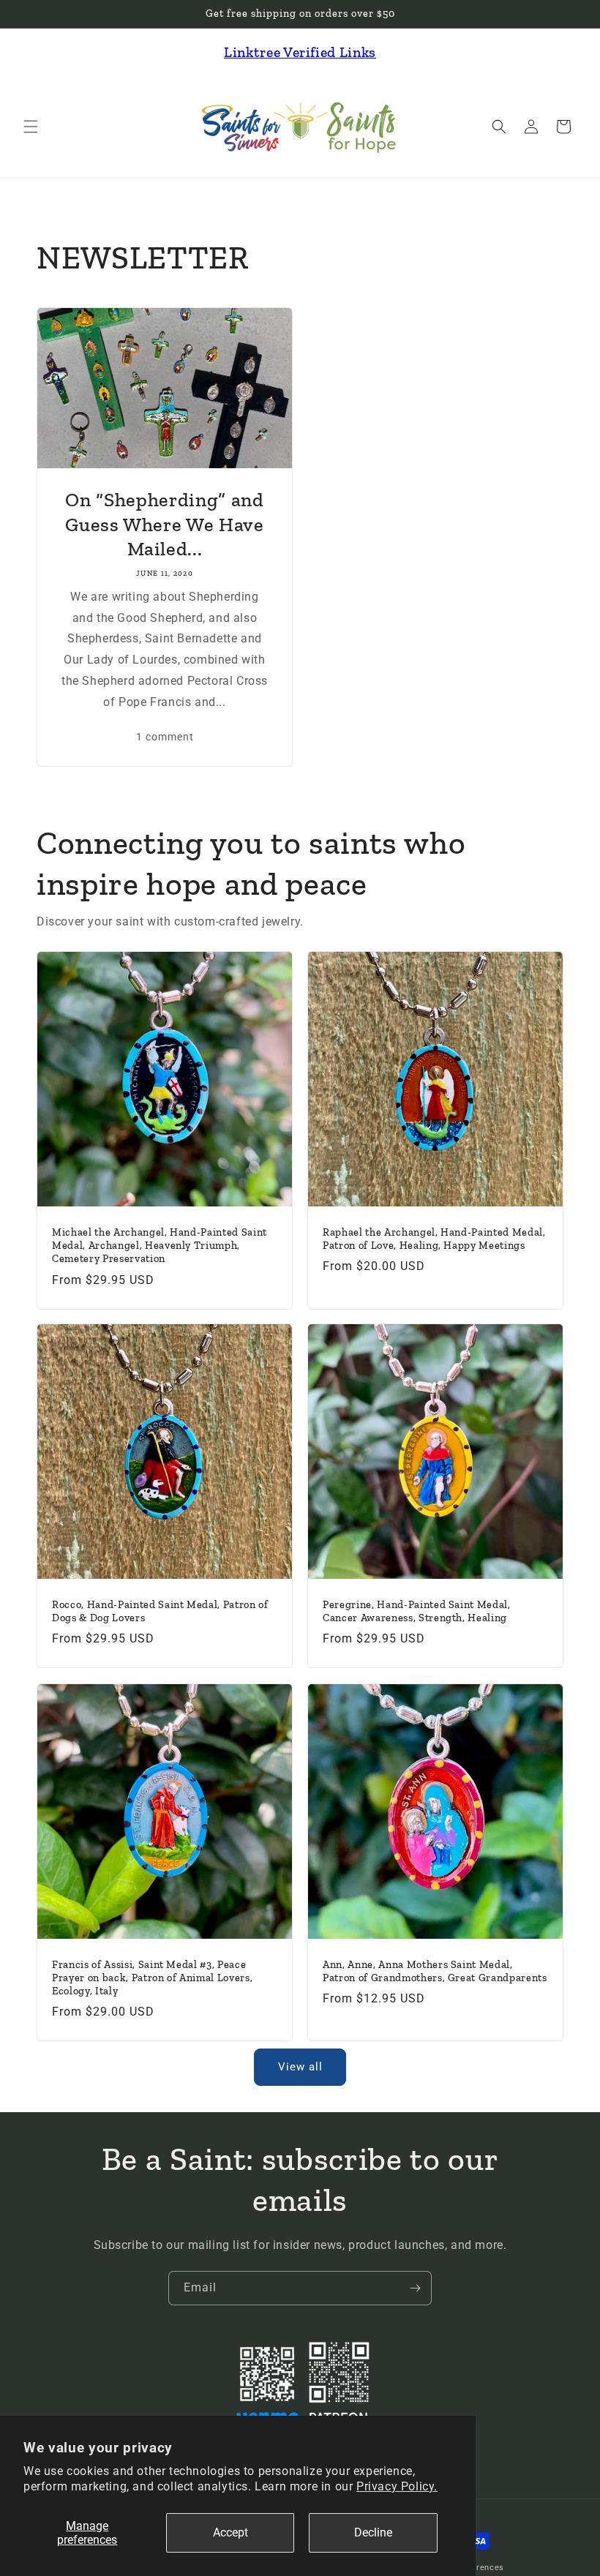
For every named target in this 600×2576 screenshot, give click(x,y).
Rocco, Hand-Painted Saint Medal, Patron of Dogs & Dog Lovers (160, 1611)
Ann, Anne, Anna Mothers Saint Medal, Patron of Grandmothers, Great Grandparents (435, 1971)
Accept (230, 2532)
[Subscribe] (415, 2288)
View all (300, 2067)
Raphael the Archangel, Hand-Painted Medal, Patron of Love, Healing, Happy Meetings (434, 1239)
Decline (373, 2532)
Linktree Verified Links (300, 52)
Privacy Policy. (397, 2486)
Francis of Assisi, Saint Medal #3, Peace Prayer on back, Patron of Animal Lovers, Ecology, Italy (152, 1977)
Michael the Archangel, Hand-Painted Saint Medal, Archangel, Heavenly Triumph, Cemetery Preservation (160, 1246)
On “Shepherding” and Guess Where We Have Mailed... (165, 524)
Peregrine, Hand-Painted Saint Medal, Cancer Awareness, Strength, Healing (417, 1611)
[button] (31, 127)
